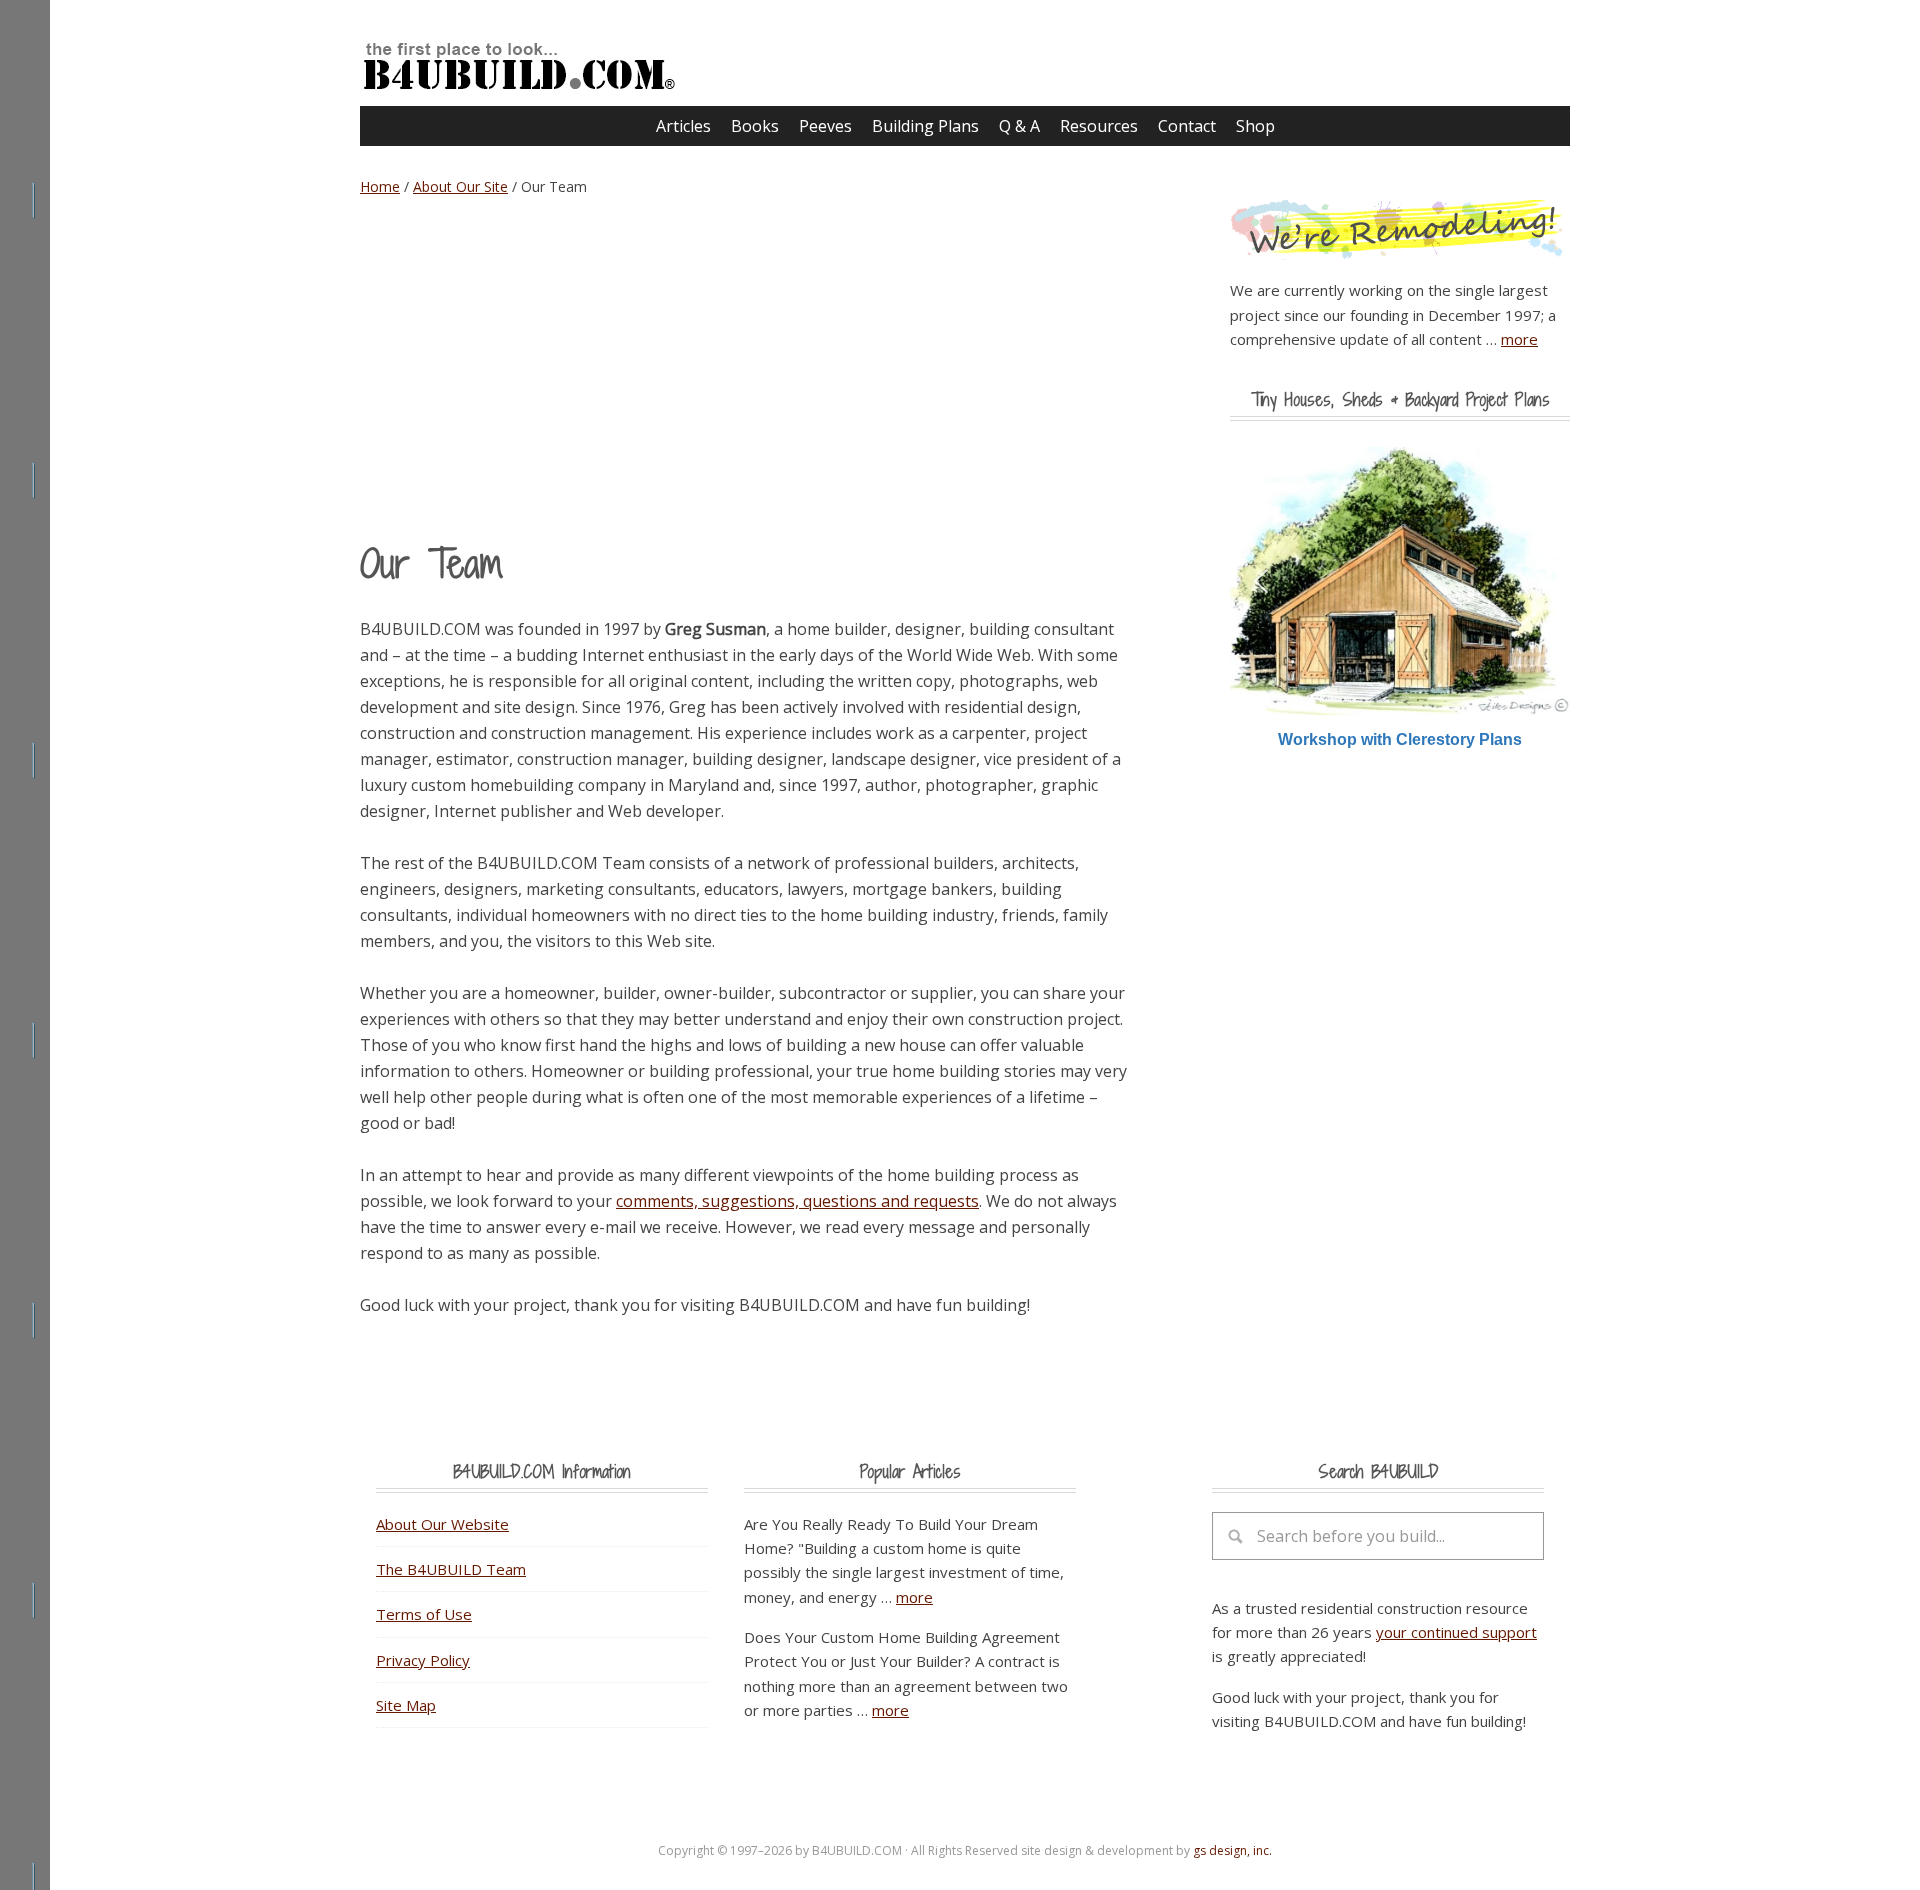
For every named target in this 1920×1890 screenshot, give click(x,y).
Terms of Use (424, 1614)
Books (755, 126)
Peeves (825, 126)
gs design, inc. (1232, 1850)
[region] (1400, 598)
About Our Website (442, 1524)
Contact (1187, 126)
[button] (1400, 581)
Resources (1099, 126)
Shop (1255, 126)
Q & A (1019, 126)
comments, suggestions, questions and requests (797, 1201)
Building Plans (925, 126)
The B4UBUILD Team (451, 1569)
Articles (683, 126)
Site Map (406, 1705)
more (1519, 339)
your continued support (1456, 1632)
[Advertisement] (750, 368)
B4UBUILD (550, 56)
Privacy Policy (423, 1660)
